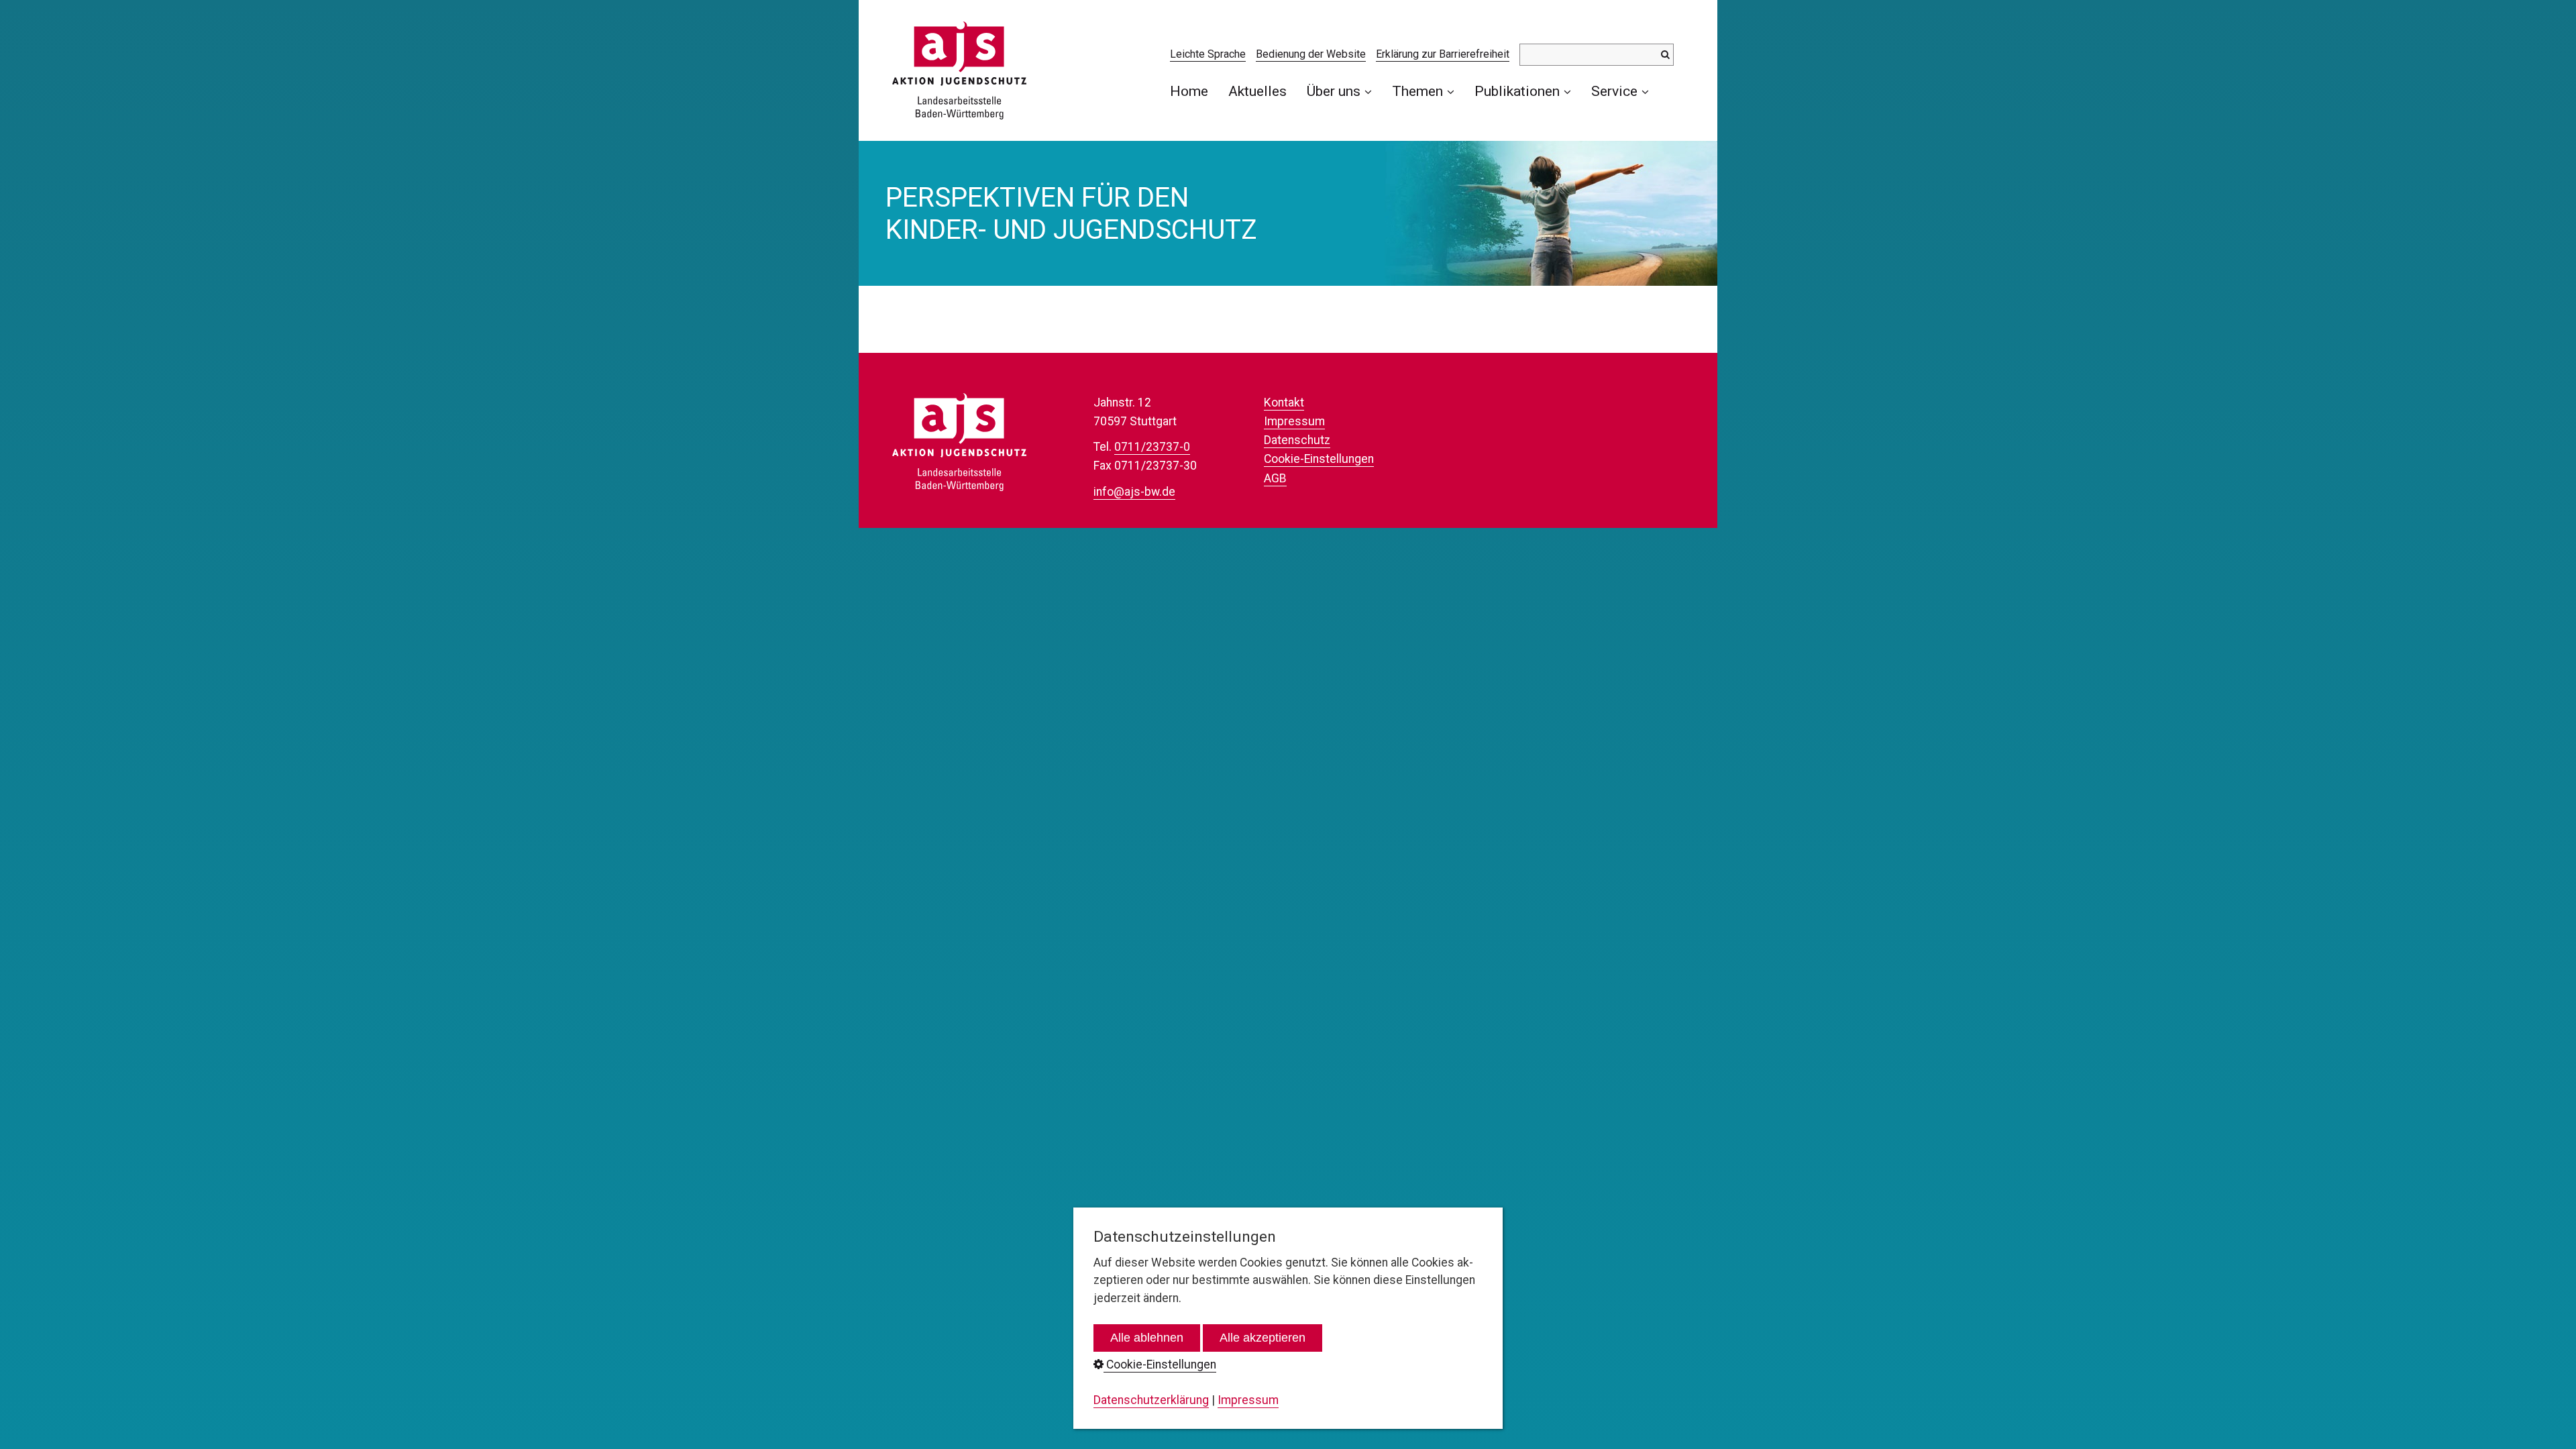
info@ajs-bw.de (1134, 492)
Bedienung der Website (1311, 54)
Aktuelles (1257, 91)
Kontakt (1284, 402)
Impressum (1294, 421)
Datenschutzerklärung (1151, 1400)
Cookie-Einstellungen (1319, 459)
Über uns (1334, 91)
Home (1189, 91)
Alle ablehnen (1147, 1338)
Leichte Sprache (1208, 54)
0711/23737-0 (1152, 447)
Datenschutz (1297, 440)
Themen (1417, 91)
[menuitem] (1194, 91)
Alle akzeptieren (1263, 1338)
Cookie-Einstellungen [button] (1160, 1364)
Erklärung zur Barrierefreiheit (1443, 54)
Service (1614, 91)
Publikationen (1517, 91)
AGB (1275, 478)
